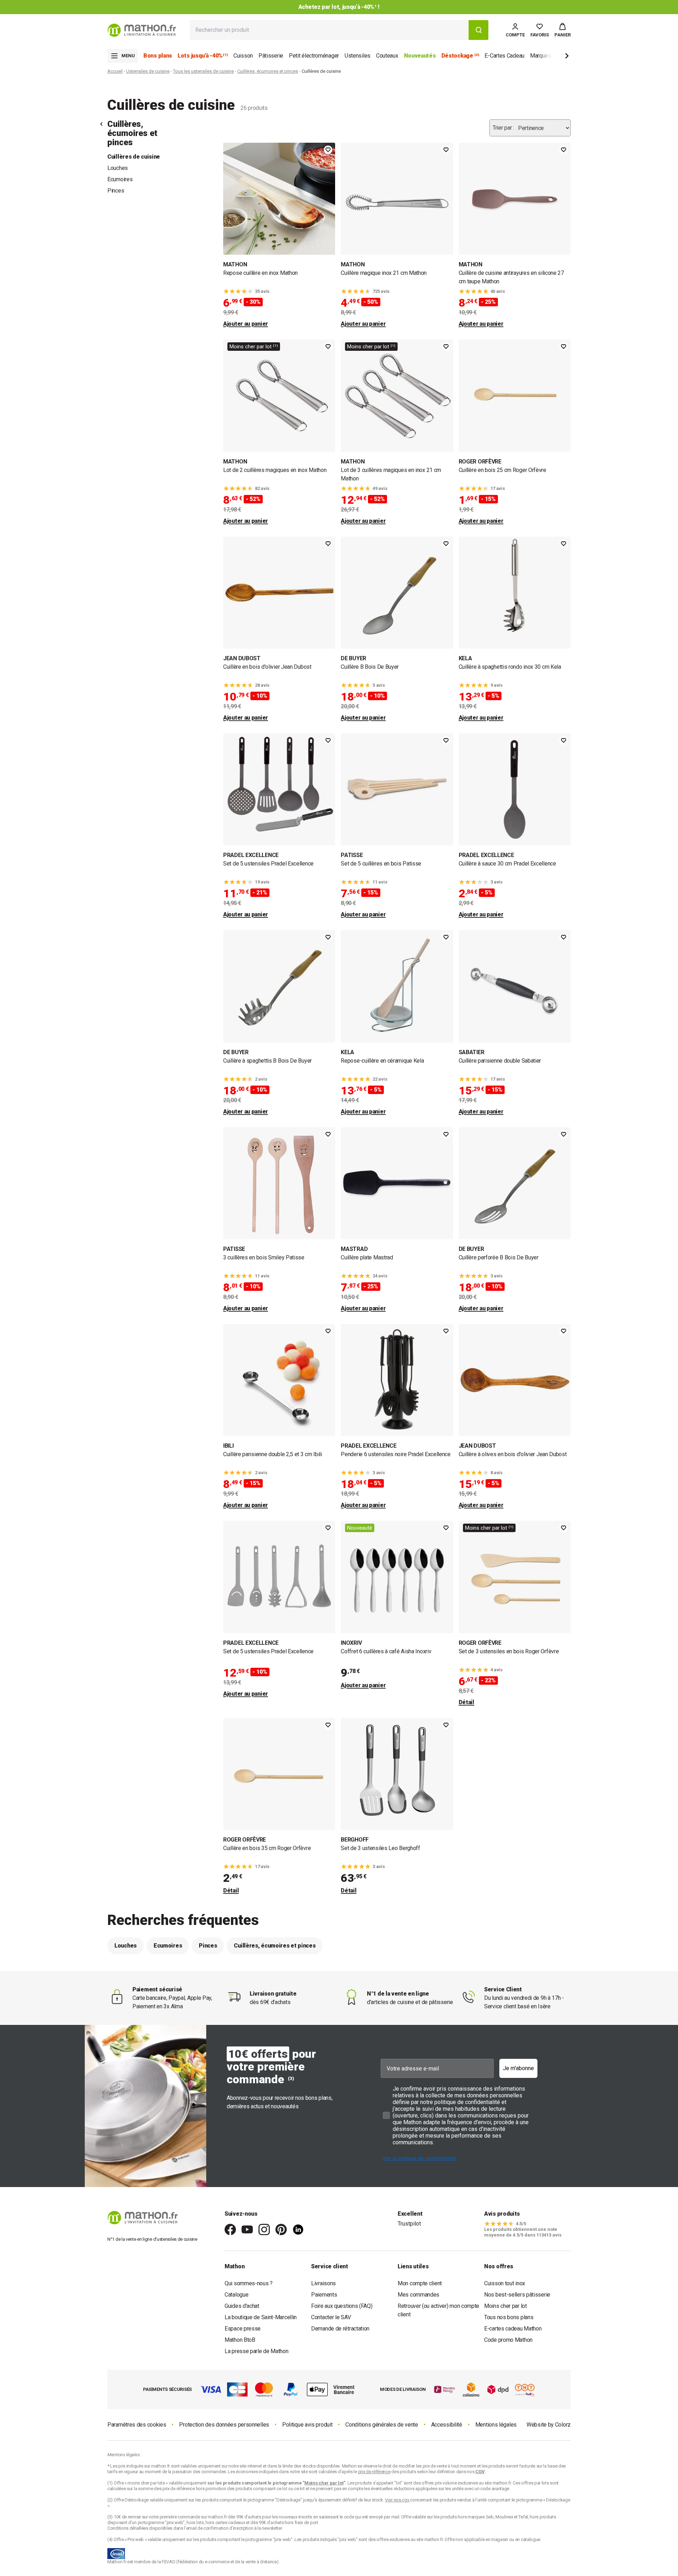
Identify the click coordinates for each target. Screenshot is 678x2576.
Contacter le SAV (331, 2317)
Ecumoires (120, 179)
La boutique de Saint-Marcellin (261, 2317)
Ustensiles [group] (358, 56)
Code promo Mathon (508, 2340)
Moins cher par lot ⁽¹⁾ (254, 347)
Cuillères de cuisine (134, 157)
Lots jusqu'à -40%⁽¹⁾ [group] (203, 56)
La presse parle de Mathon (257, 2351)
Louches (118, 168)
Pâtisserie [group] (271, 56)
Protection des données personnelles (224, 2425)
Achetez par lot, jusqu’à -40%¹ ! (339, 7)
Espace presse (243, 2329)
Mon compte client (420, 2283)
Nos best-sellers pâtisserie (517, 2295)
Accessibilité (447, 2425)
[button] (563, 30)
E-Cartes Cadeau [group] (504, 56)
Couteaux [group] (387, 56)
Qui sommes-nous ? (249, 2283)
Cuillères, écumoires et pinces (268, 71)
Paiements (324, 2295)
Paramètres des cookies (137, 2425)
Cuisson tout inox (505, 2283)
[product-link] (279, 235)
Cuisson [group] (243, 56)
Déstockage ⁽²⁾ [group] (460, 56)
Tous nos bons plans (509, 2317)
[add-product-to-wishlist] (328, 150)
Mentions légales (496, 2425)
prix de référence (179, 2489)
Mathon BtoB (240, 2340)
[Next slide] (555, 57)
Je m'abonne (518, 2068)
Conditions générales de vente (382, 2425)
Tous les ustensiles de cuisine (203, 71)
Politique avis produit (307, 2425)
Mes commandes (418, 2295)
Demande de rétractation (340, 2329)
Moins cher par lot (505, 2306)
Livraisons (323, 2283)
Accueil (115, 71)
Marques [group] (541, 56)
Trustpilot (409, 2224)
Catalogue (236, 2295)
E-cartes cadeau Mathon (513, 2329)
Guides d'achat (242, 2306)
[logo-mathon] (142, 30)
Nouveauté (360, 1528)
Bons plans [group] (158, 56)
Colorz (563, 2425)
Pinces (116, 191)
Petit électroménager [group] (314, 56)
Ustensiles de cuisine (148, 71)
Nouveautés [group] (420, 56)
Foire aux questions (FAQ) (342, 2306)
